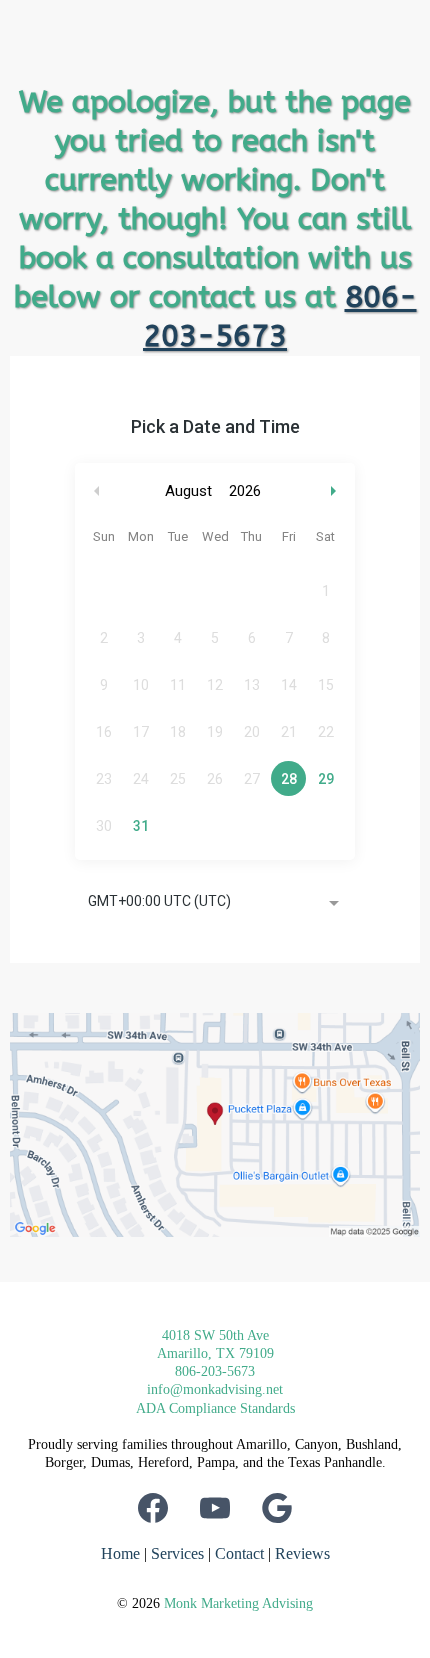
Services (177, 1553)
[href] (215, 1125)
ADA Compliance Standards (215, 1408)
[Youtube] (215, 1508)
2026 (245, 491)
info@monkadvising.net (215, 1389)
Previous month (97, 491)
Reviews (302, 1553)
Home (120, 1553)
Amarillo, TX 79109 (215, 1353)
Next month (336, 491)
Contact (239, 1553)
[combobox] (215, 903)
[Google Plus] (277, 1508)
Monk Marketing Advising (238, 1603)
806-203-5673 (215, 1371)
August (188, 491)
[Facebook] (153, 1508)
